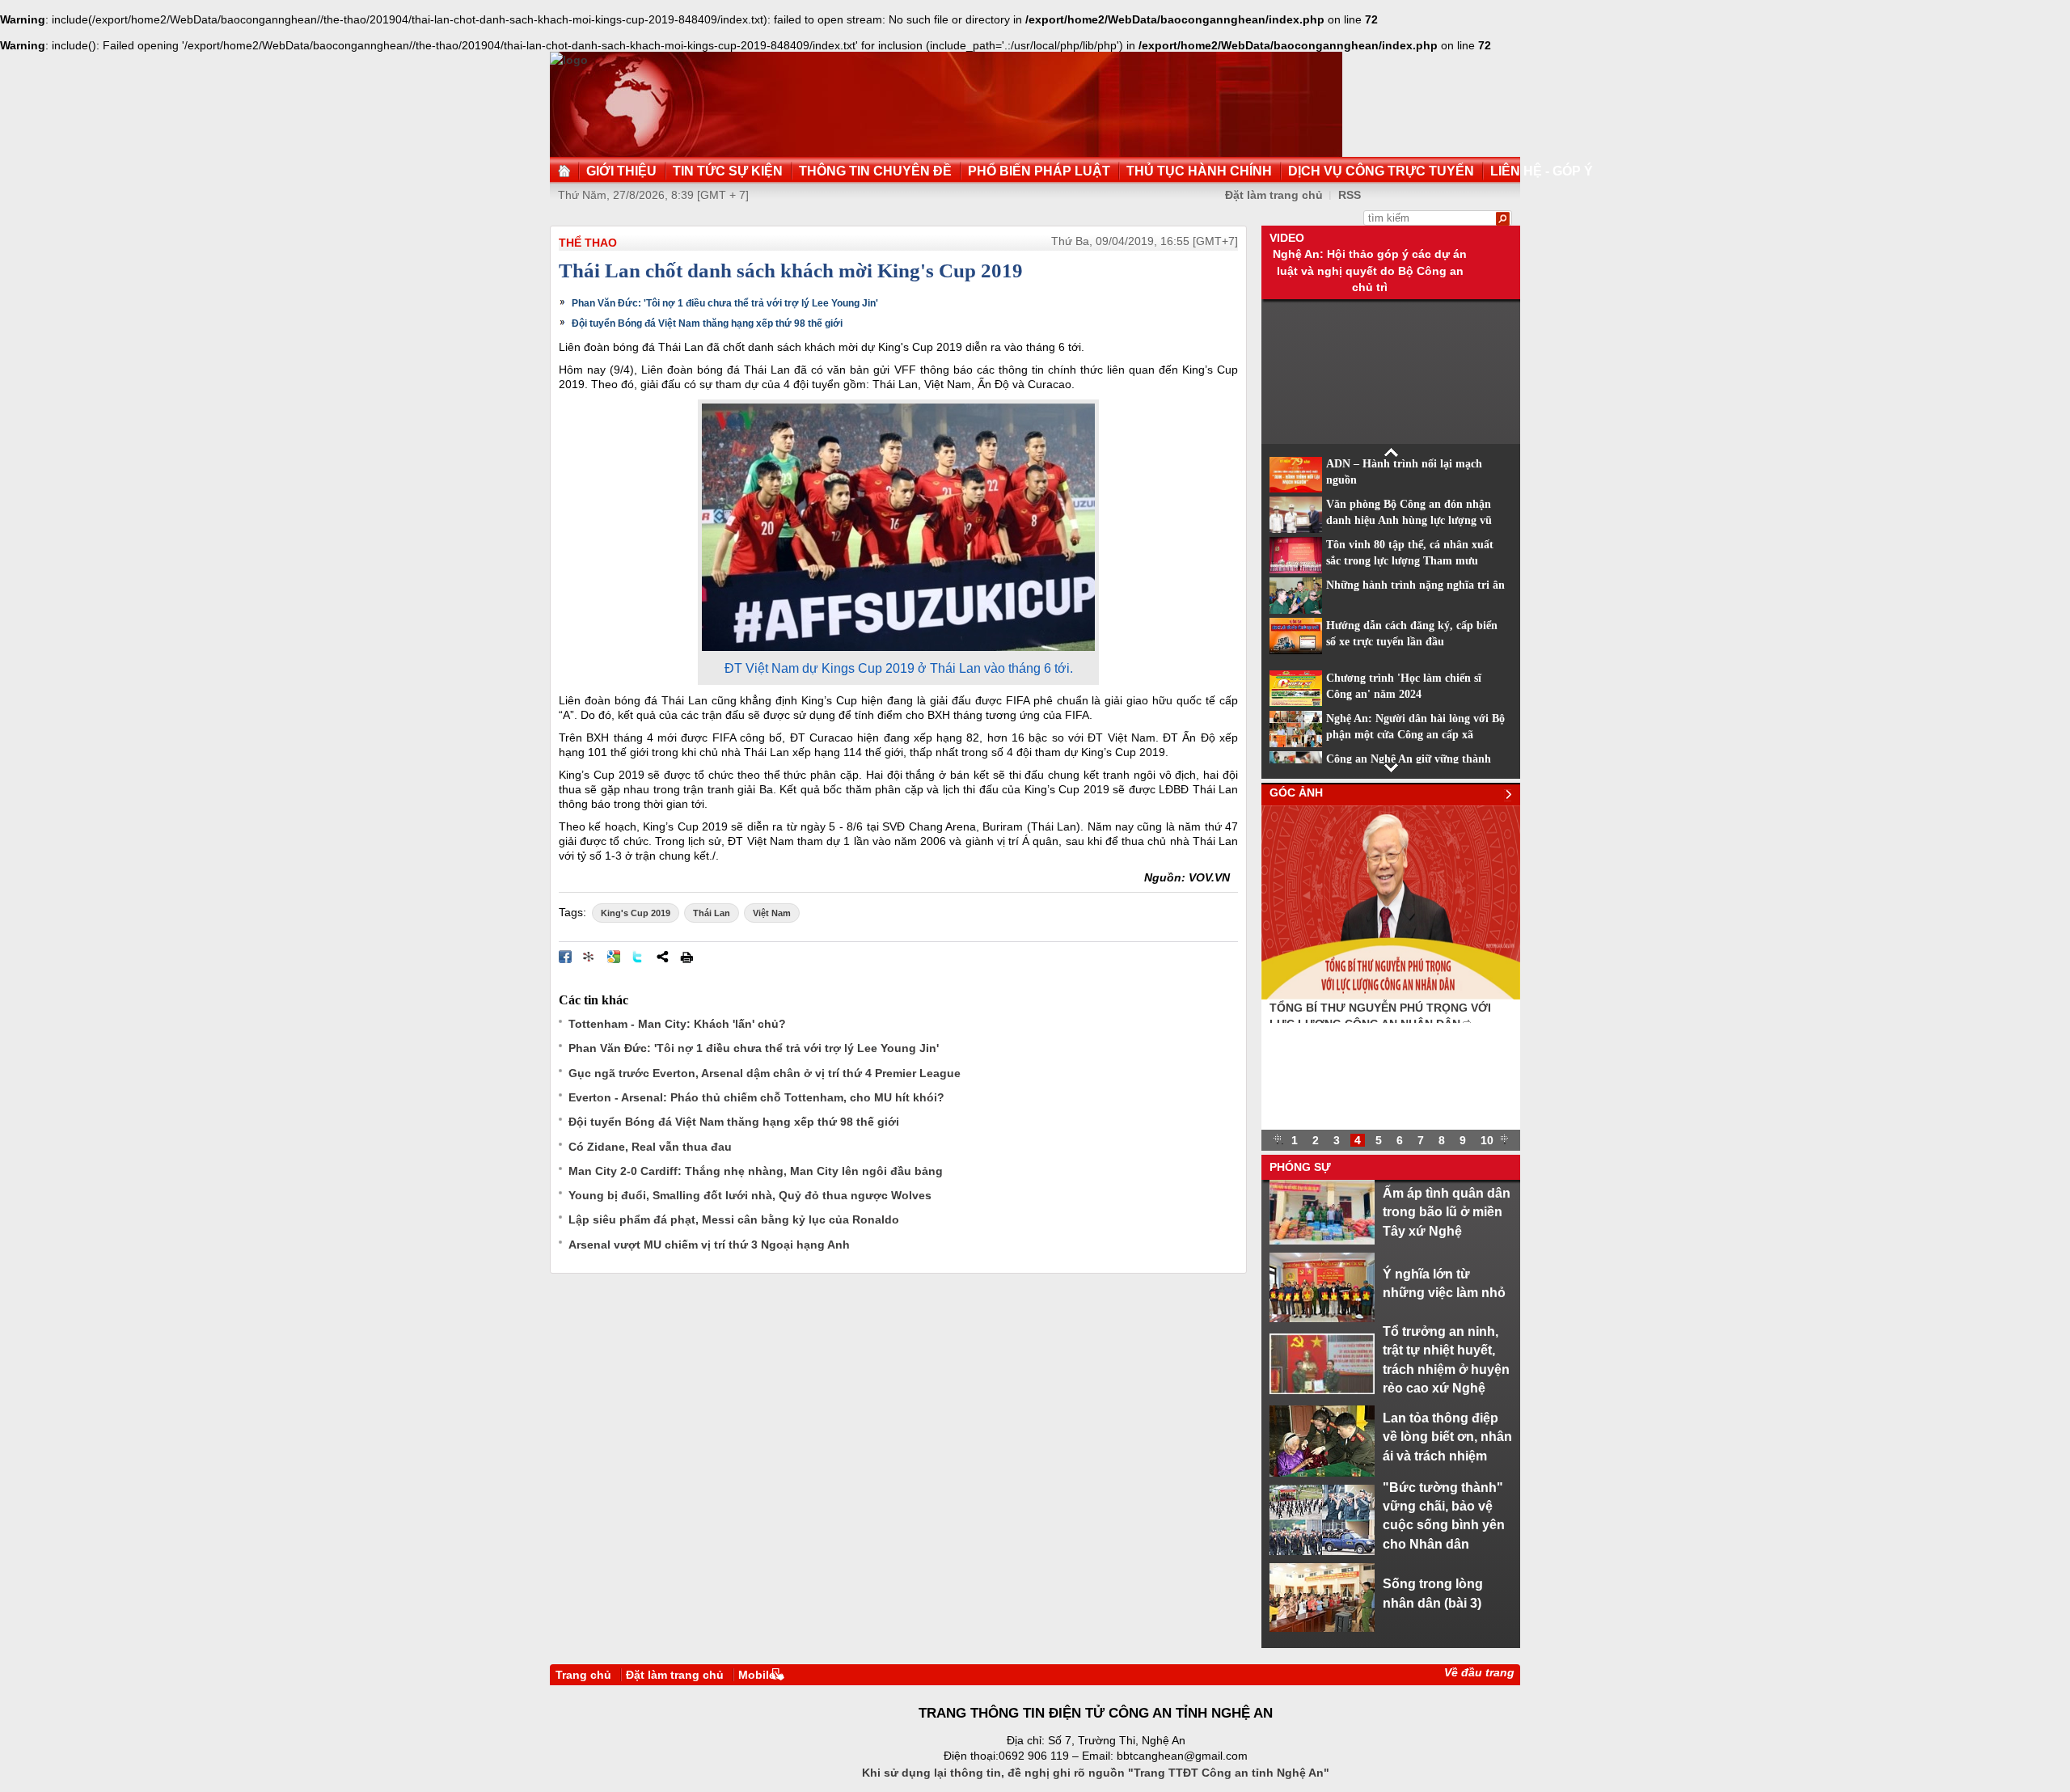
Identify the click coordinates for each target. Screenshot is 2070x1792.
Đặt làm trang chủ (675, 1675)
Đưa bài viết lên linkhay (589, 957)
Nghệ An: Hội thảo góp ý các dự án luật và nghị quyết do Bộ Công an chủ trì (1370, 270)
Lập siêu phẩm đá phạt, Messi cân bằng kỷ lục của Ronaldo (734, 1219)
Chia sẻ (662, 957)
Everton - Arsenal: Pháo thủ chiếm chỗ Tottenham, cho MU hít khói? (756, 1097)
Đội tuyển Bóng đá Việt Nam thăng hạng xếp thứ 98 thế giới (707, 323)
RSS (1350, 195)
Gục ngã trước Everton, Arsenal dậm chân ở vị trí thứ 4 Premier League (765, 1073)
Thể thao (588, 243)
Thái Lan (712, 913)
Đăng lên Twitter (638, 957)
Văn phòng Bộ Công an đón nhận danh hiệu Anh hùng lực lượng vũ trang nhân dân (1409, 521)
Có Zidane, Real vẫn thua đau (650, 1147)
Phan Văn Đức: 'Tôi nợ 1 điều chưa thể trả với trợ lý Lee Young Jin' (725, 303)
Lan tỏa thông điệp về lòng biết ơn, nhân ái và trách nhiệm (1447, 1437)
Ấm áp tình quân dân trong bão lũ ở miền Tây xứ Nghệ (1447, 1212)
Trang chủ (583, 1675)
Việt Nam (772, 913)
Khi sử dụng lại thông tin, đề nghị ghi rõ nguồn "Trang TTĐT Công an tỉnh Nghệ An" (1096, 1773)
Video (1287, 238)
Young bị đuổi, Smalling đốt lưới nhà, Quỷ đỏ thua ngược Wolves (750, 1195)
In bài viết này (686, 957)
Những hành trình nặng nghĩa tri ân (1415, 585)
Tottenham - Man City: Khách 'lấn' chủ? (677, 1024)
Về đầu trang (1479, 1672)
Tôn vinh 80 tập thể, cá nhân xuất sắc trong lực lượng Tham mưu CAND (1410, 561)
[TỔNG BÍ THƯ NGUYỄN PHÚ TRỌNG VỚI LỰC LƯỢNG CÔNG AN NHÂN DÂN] (1391, 995)
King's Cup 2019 (636, 913)
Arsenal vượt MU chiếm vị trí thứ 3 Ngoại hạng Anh (709, 1245)
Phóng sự (1300, 1167)
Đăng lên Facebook (565, 957)
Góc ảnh (1296, 792)
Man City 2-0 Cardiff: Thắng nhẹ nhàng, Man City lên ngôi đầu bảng (756, 1171)
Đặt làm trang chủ (1274, 195)
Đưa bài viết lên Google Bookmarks (614, 957)
